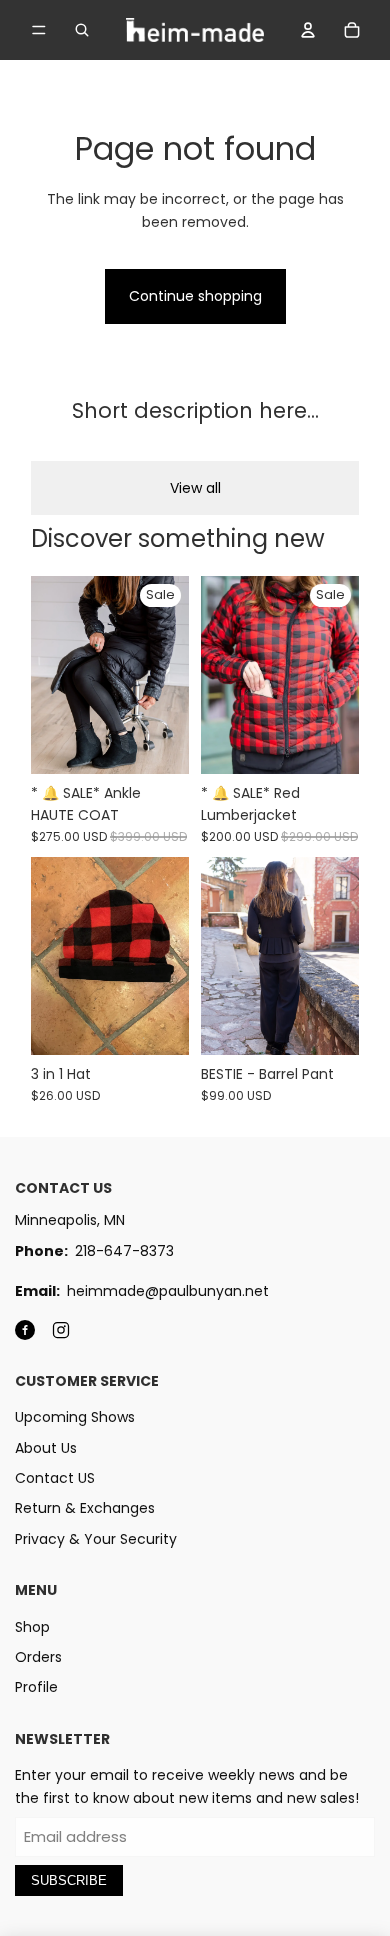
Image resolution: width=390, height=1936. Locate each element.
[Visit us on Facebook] (25, 1330)
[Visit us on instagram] (61, 1330)
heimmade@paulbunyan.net (168, 1291)
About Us (46, 1448)
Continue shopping (195, 296)
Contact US (55, 1478)
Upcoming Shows (75, 1417)
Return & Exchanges (85, 1508)
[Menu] (39, 30)
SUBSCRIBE (69, 1880)
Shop (32, 1627)
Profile (36, 1687)
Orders (38, 1657)
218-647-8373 (124, 1251)
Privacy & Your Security (96, 1539)
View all (195, 488)
